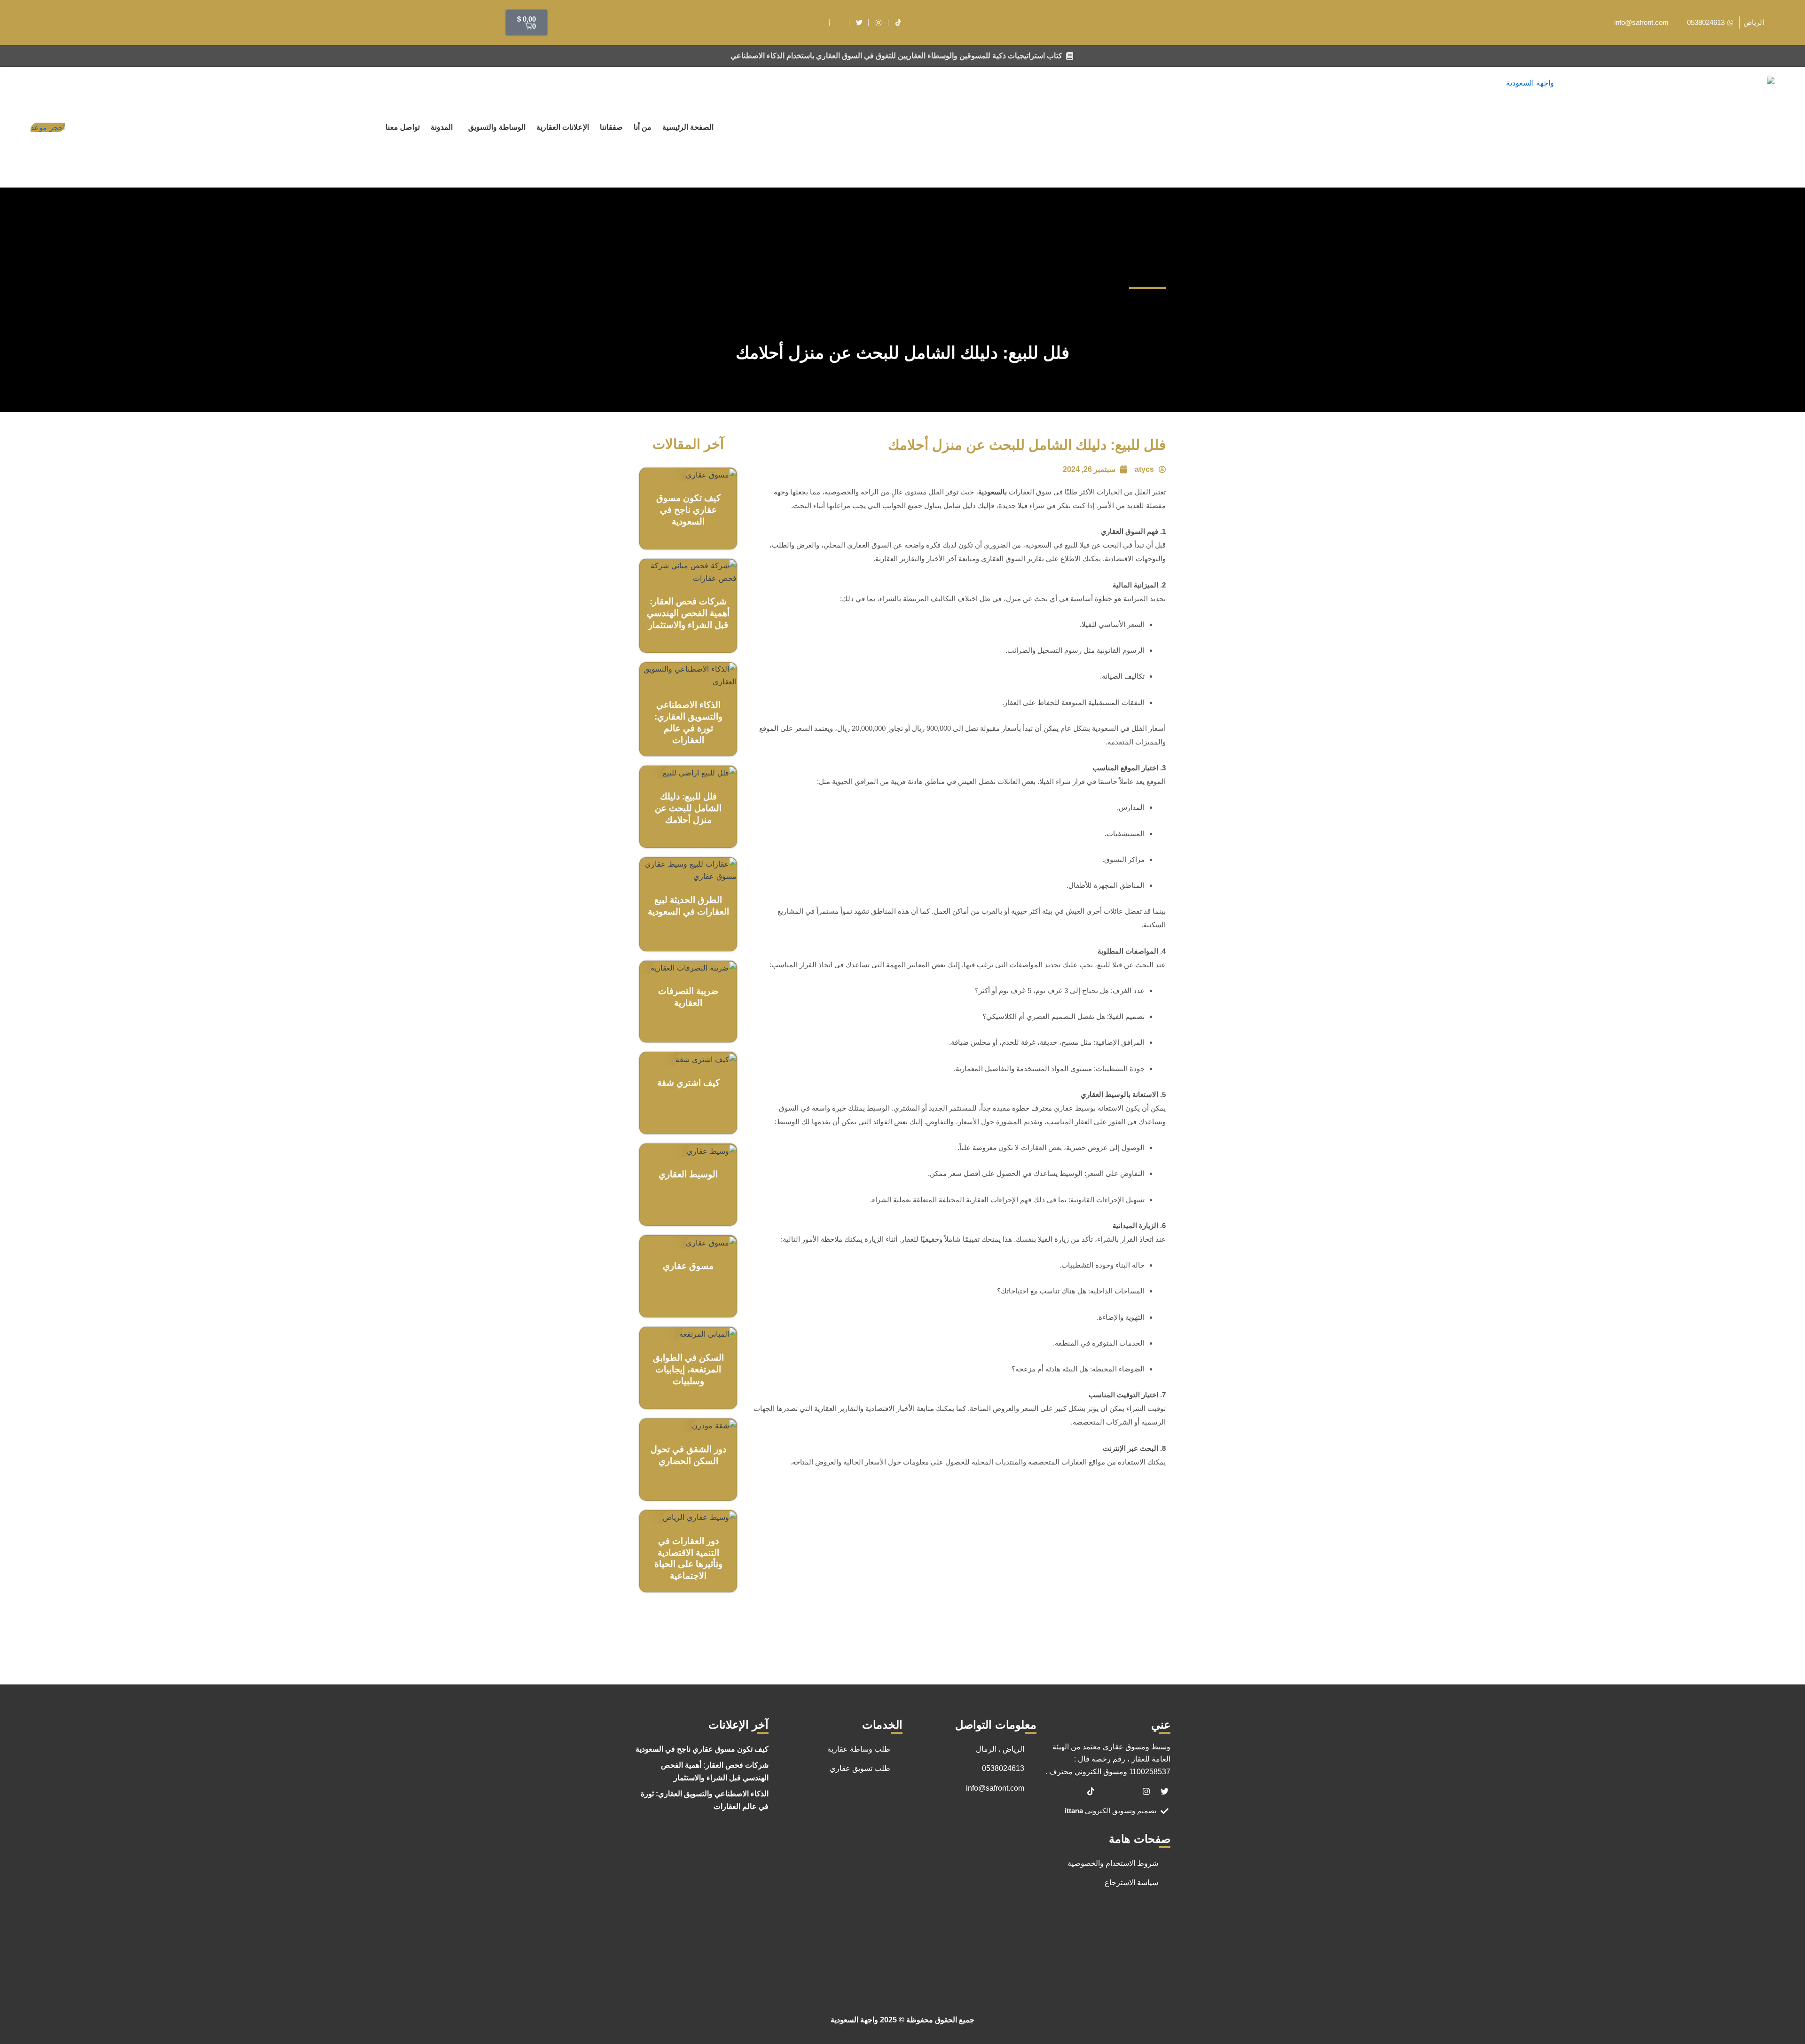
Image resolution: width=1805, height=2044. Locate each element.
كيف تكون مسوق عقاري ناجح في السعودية (688, 510)
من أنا (643, 127)
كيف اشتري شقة (688, 1083)
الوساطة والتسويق (497, 127)
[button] (494, 127)
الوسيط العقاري (688, 1174)
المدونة (442, 127)
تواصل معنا (403, 127)
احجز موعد (48, 127)
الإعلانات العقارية (563, 127)
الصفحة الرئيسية (688, 127)
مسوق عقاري (688, 1266)
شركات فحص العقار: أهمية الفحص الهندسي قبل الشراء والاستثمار (688, 613)
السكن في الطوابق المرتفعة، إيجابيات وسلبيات (688, 1369)
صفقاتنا (611, 127)
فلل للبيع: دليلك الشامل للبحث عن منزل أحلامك (688, 808)
